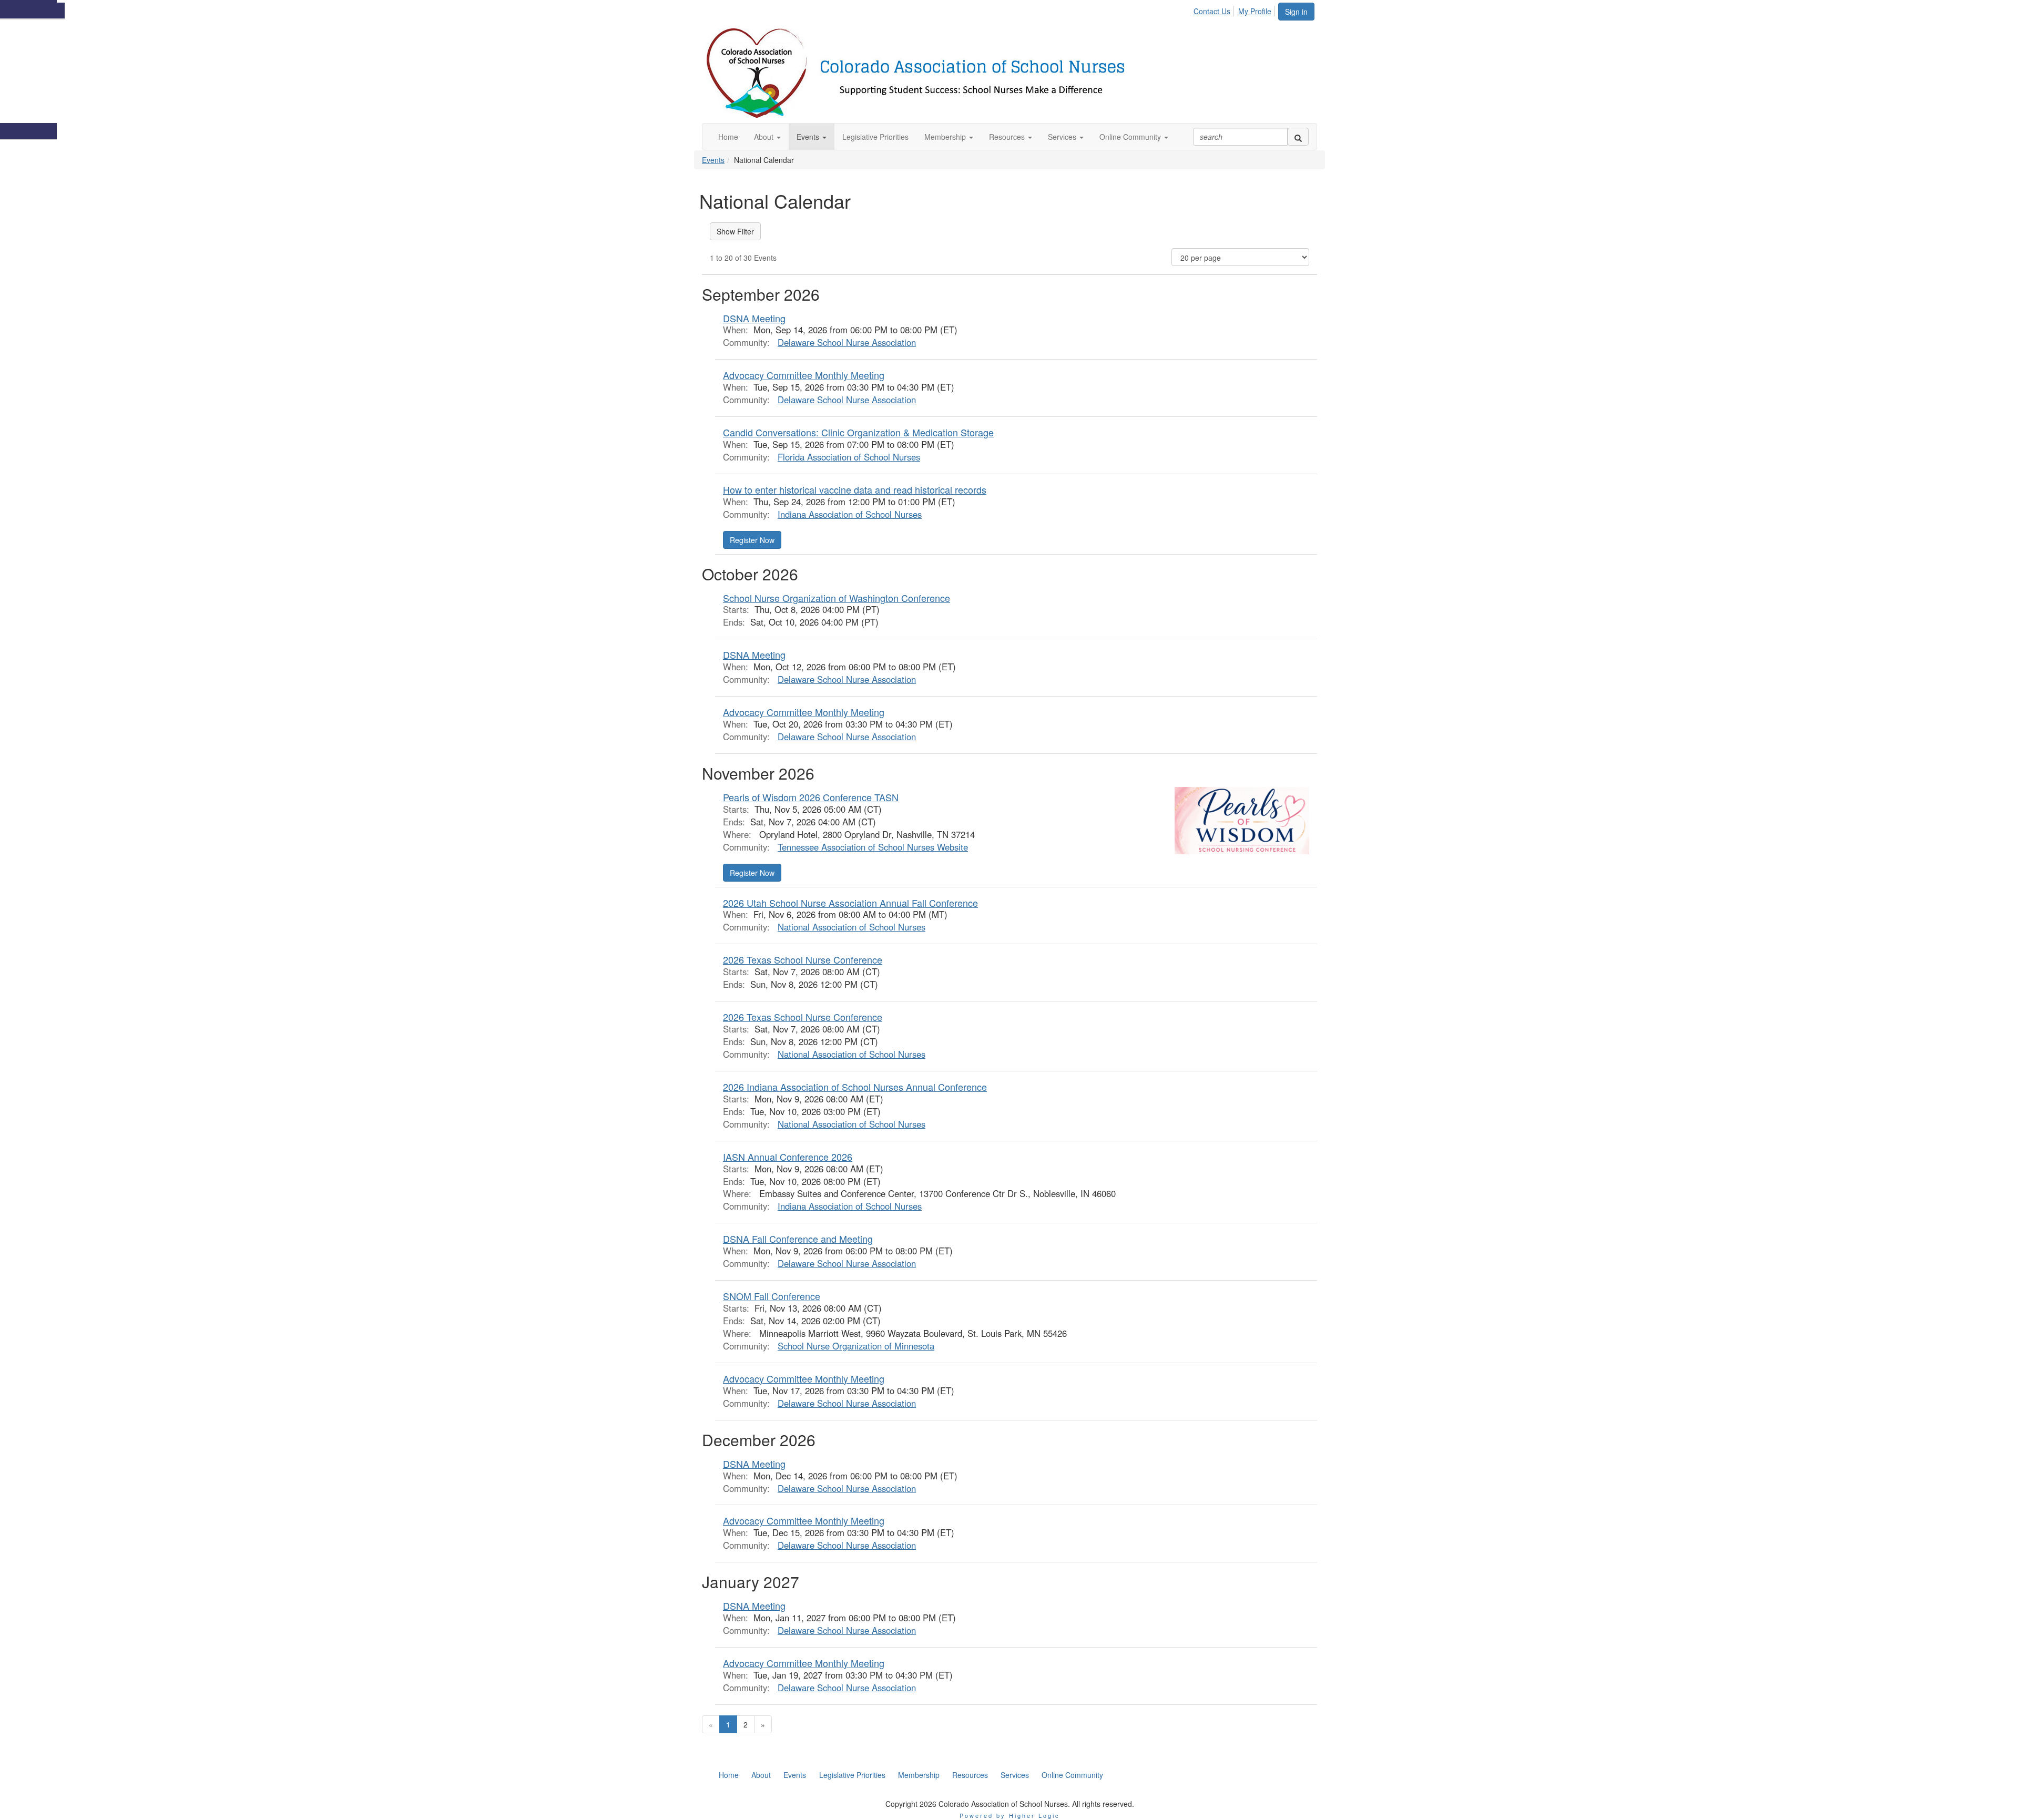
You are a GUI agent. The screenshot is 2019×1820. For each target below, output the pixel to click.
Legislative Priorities (852, 1775)
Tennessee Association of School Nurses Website (873, 847)
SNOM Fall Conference (772, 1296)
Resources (970, 1775)
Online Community (1072, 1775)
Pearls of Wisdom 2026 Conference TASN (811, 797)
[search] (1298, 137)
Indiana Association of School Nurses (850, 514)
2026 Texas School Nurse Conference (803, 959)
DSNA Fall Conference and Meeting (798, 1239)
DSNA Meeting (754, 318)
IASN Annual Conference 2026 (788, 1157)
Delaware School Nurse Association (847, 342)
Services (1015, 1775)
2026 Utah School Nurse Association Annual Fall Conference (850, 903)
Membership (919, 1775)
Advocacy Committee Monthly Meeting (804, 375)
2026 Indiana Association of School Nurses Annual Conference (855, 1087)
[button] (767, 137)
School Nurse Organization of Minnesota (856, 1346)
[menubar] (1235, 9)
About (761, 1775)
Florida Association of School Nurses (849, 457)
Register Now (752, 540)
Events (713, 160)
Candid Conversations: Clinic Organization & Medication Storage (858, 432)
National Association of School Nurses (852, 927)
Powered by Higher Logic (1010, 1815)
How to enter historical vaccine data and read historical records (855, 489)
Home (729, 1775)
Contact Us (1212, 11)
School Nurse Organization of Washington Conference (837, 598)
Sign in (1296, 12)
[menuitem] (1215, 9)
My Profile (1255, 11)
